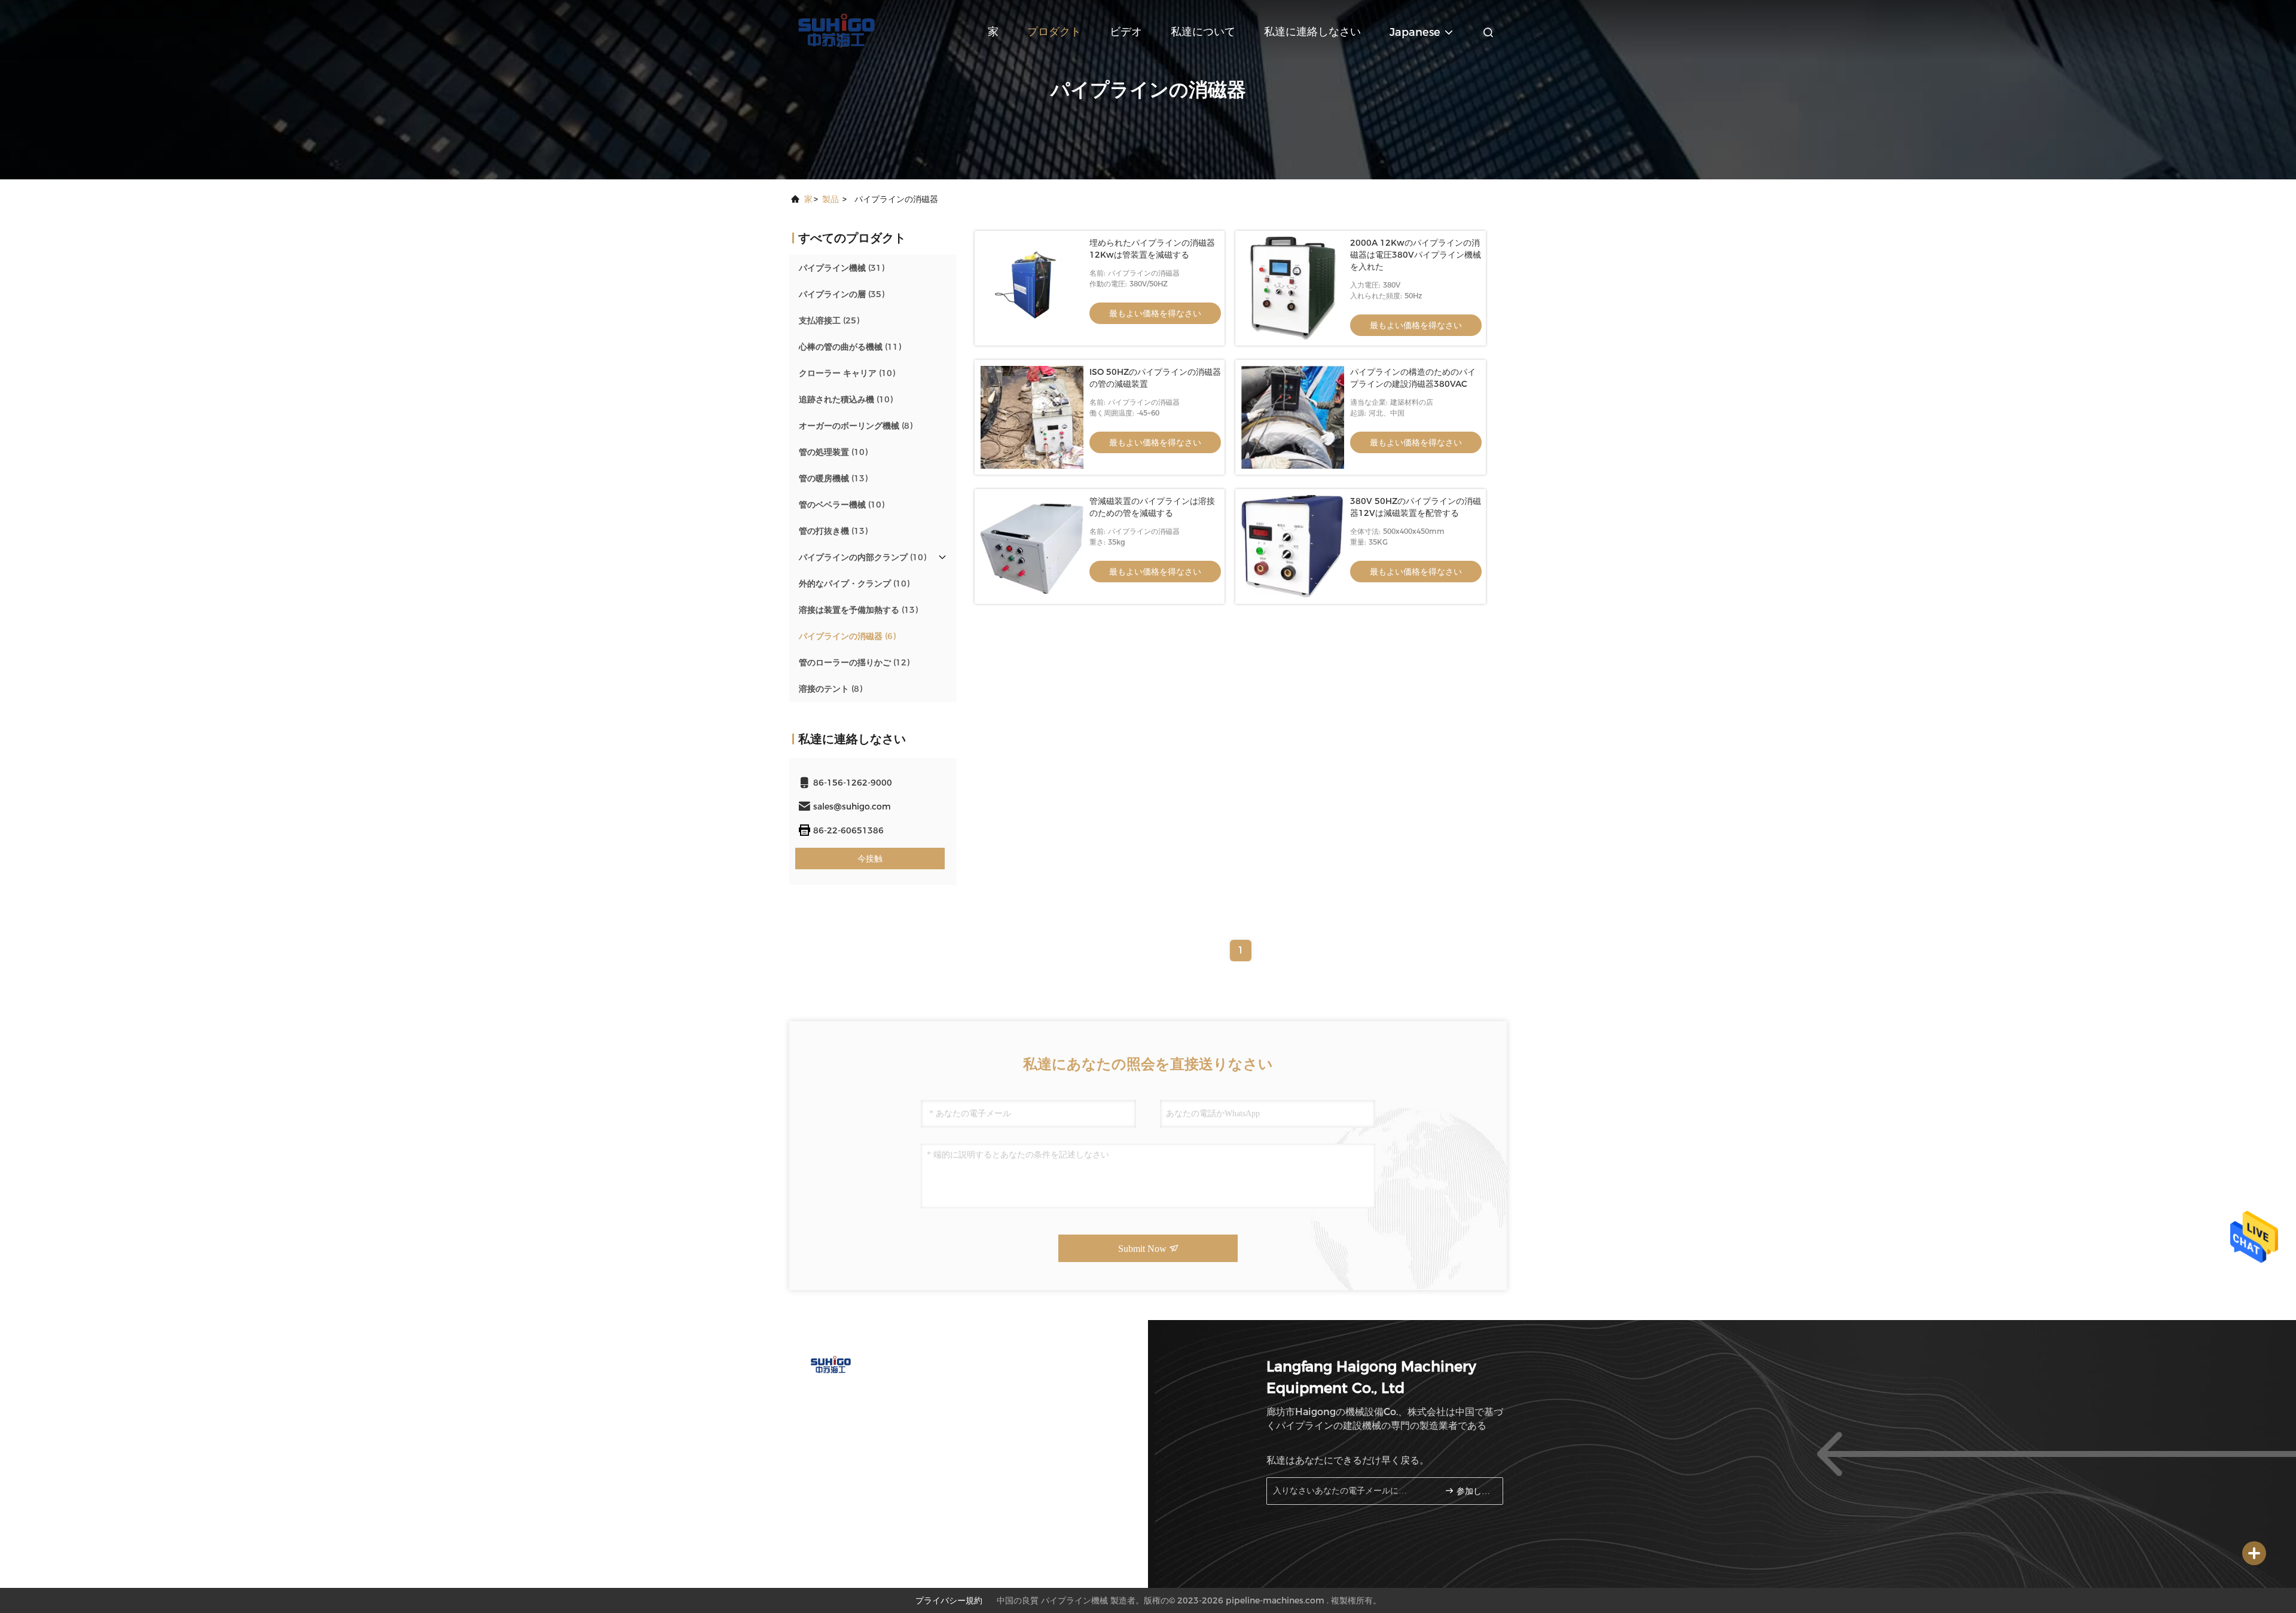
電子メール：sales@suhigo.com (872, 1420)
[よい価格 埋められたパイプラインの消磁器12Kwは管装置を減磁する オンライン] (1032, 288)
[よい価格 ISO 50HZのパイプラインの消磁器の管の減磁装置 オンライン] (1032, 417)
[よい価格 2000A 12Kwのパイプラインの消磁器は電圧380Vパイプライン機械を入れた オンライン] (1293, 288)
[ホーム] (837, 30)
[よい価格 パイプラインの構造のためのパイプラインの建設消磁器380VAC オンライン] (1293, 417)
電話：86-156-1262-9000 (860, 1397)
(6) (847, 636)
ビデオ (1126, 32)
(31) (842, 268)
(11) (850, 347)
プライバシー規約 (949, 1600)
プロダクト (1054, 32)
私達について (1203, 32)
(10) (847, 373)
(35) (842, 294)
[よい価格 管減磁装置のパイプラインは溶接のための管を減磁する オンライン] (1032, 546)
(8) (856, 426)
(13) (833, 478)
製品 (831, 199)
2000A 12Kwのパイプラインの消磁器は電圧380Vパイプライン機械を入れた (1416, 255)
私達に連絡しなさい (1312, 32)
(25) (829, 320)
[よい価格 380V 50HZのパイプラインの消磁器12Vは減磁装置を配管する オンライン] (1293, 546)
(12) (854, 662)
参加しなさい (1474, 1491)
